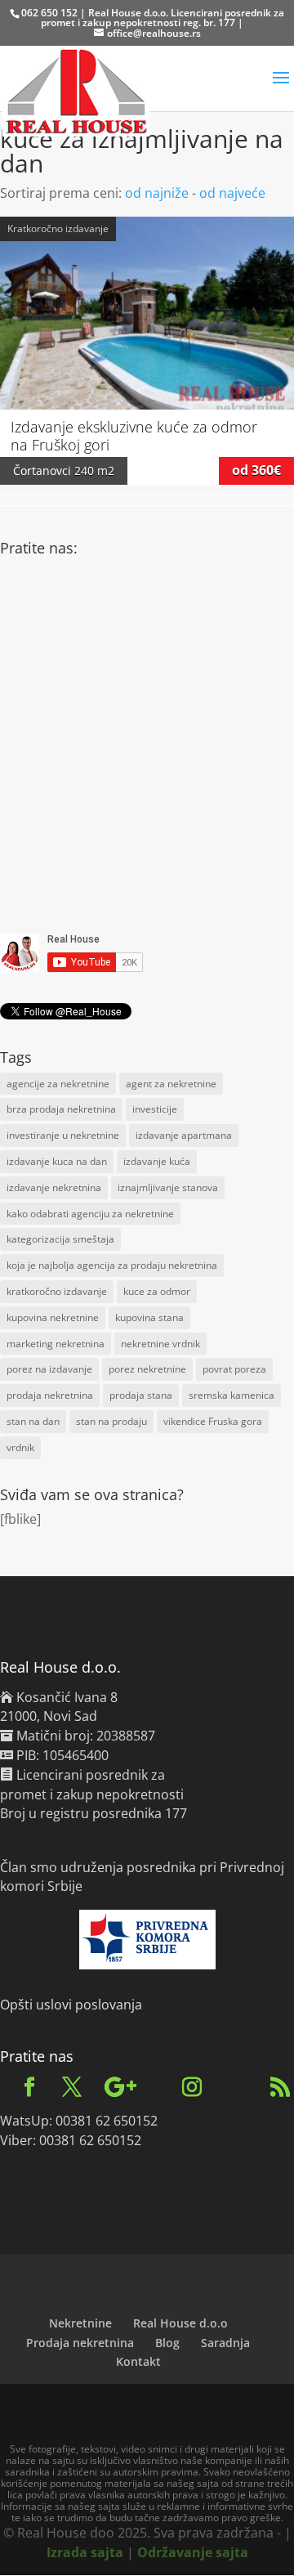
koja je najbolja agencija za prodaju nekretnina (112, 1265)
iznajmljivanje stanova (168, 1187)
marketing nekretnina (56, 1344)
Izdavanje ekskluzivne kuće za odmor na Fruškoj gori (134, 436)
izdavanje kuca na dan (57, 1161)
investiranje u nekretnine (63, 1135)
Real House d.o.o (180, 2323)
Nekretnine (80, 2323)
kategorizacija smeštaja (60, 1239)
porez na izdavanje (49, 1369)
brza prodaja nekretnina (61, 1109)
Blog (167, 2343)
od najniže (157, 193)
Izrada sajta (85, 2552)
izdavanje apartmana (184, 1135)
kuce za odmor (157, 1291)
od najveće (232, 193)
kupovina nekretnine (53, 1317)
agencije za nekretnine (58, 1084)
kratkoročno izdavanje (57, 1291)
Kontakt (138, 2361)
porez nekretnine (147, 1369)
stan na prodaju (111, 1421)
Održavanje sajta (193, 2552)
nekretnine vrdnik (160, 1344)
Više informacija (147, 296)
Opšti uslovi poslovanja (71, 2005)
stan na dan (33, 1421)
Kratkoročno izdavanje (58, 228)
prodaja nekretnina (50, 1395)
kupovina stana (149, 1317)
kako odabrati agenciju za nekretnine (90, 1214)
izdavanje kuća (157, 1161)
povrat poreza (234, 1369)
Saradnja (225, 2343)
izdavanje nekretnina (54, 1187)
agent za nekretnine (171, 1084)
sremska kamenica (232, 1395)
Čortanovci (42, 470)
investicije (155, 1109)
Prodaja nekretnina (80, 2343)
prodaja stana (141, 1395)
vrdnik (20, 1447)
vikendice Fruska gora (213, 1421)
